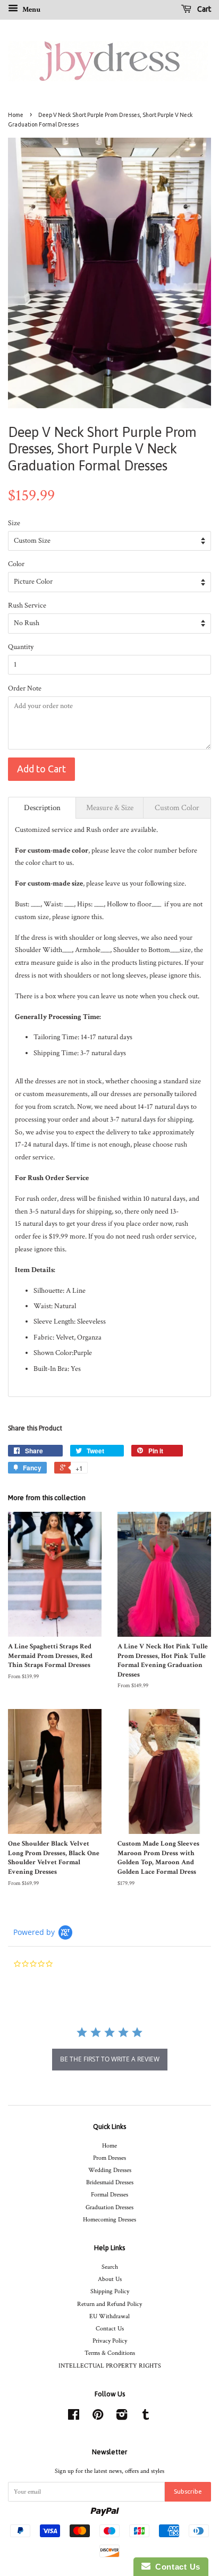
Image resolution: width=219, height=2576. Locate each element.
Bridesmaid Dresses (110, 2182)
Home (16, 115)
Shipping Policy (110, 2291)
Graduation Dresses (109, 2207)
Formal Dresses (109, 2195)
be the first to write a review (110, 2059)
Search (110, 2267)
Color (16, 564)
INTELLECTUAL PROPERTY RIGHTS (110, 2366)
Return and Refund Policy (109, 2304)
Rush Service (27, 605)
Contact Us (110, 2329)
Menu (31, 10)
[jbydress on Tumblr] (146, 2417)
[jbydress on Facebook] (74, 2417)
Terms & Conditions (110, 2353)
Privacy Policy (110, 2341)
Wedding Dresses (110, 2170)
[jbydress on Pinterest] (98, 2417)
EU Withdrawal (109, 2316)
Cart (203, 9)
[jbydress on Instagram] (122, 2417)
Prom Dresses (109, 2158)
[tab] (42, 808)
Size (14, 523)
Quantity (21, 647)
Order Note (25, 688)
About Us (110, 2279)
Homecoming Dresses (109, 2220)
